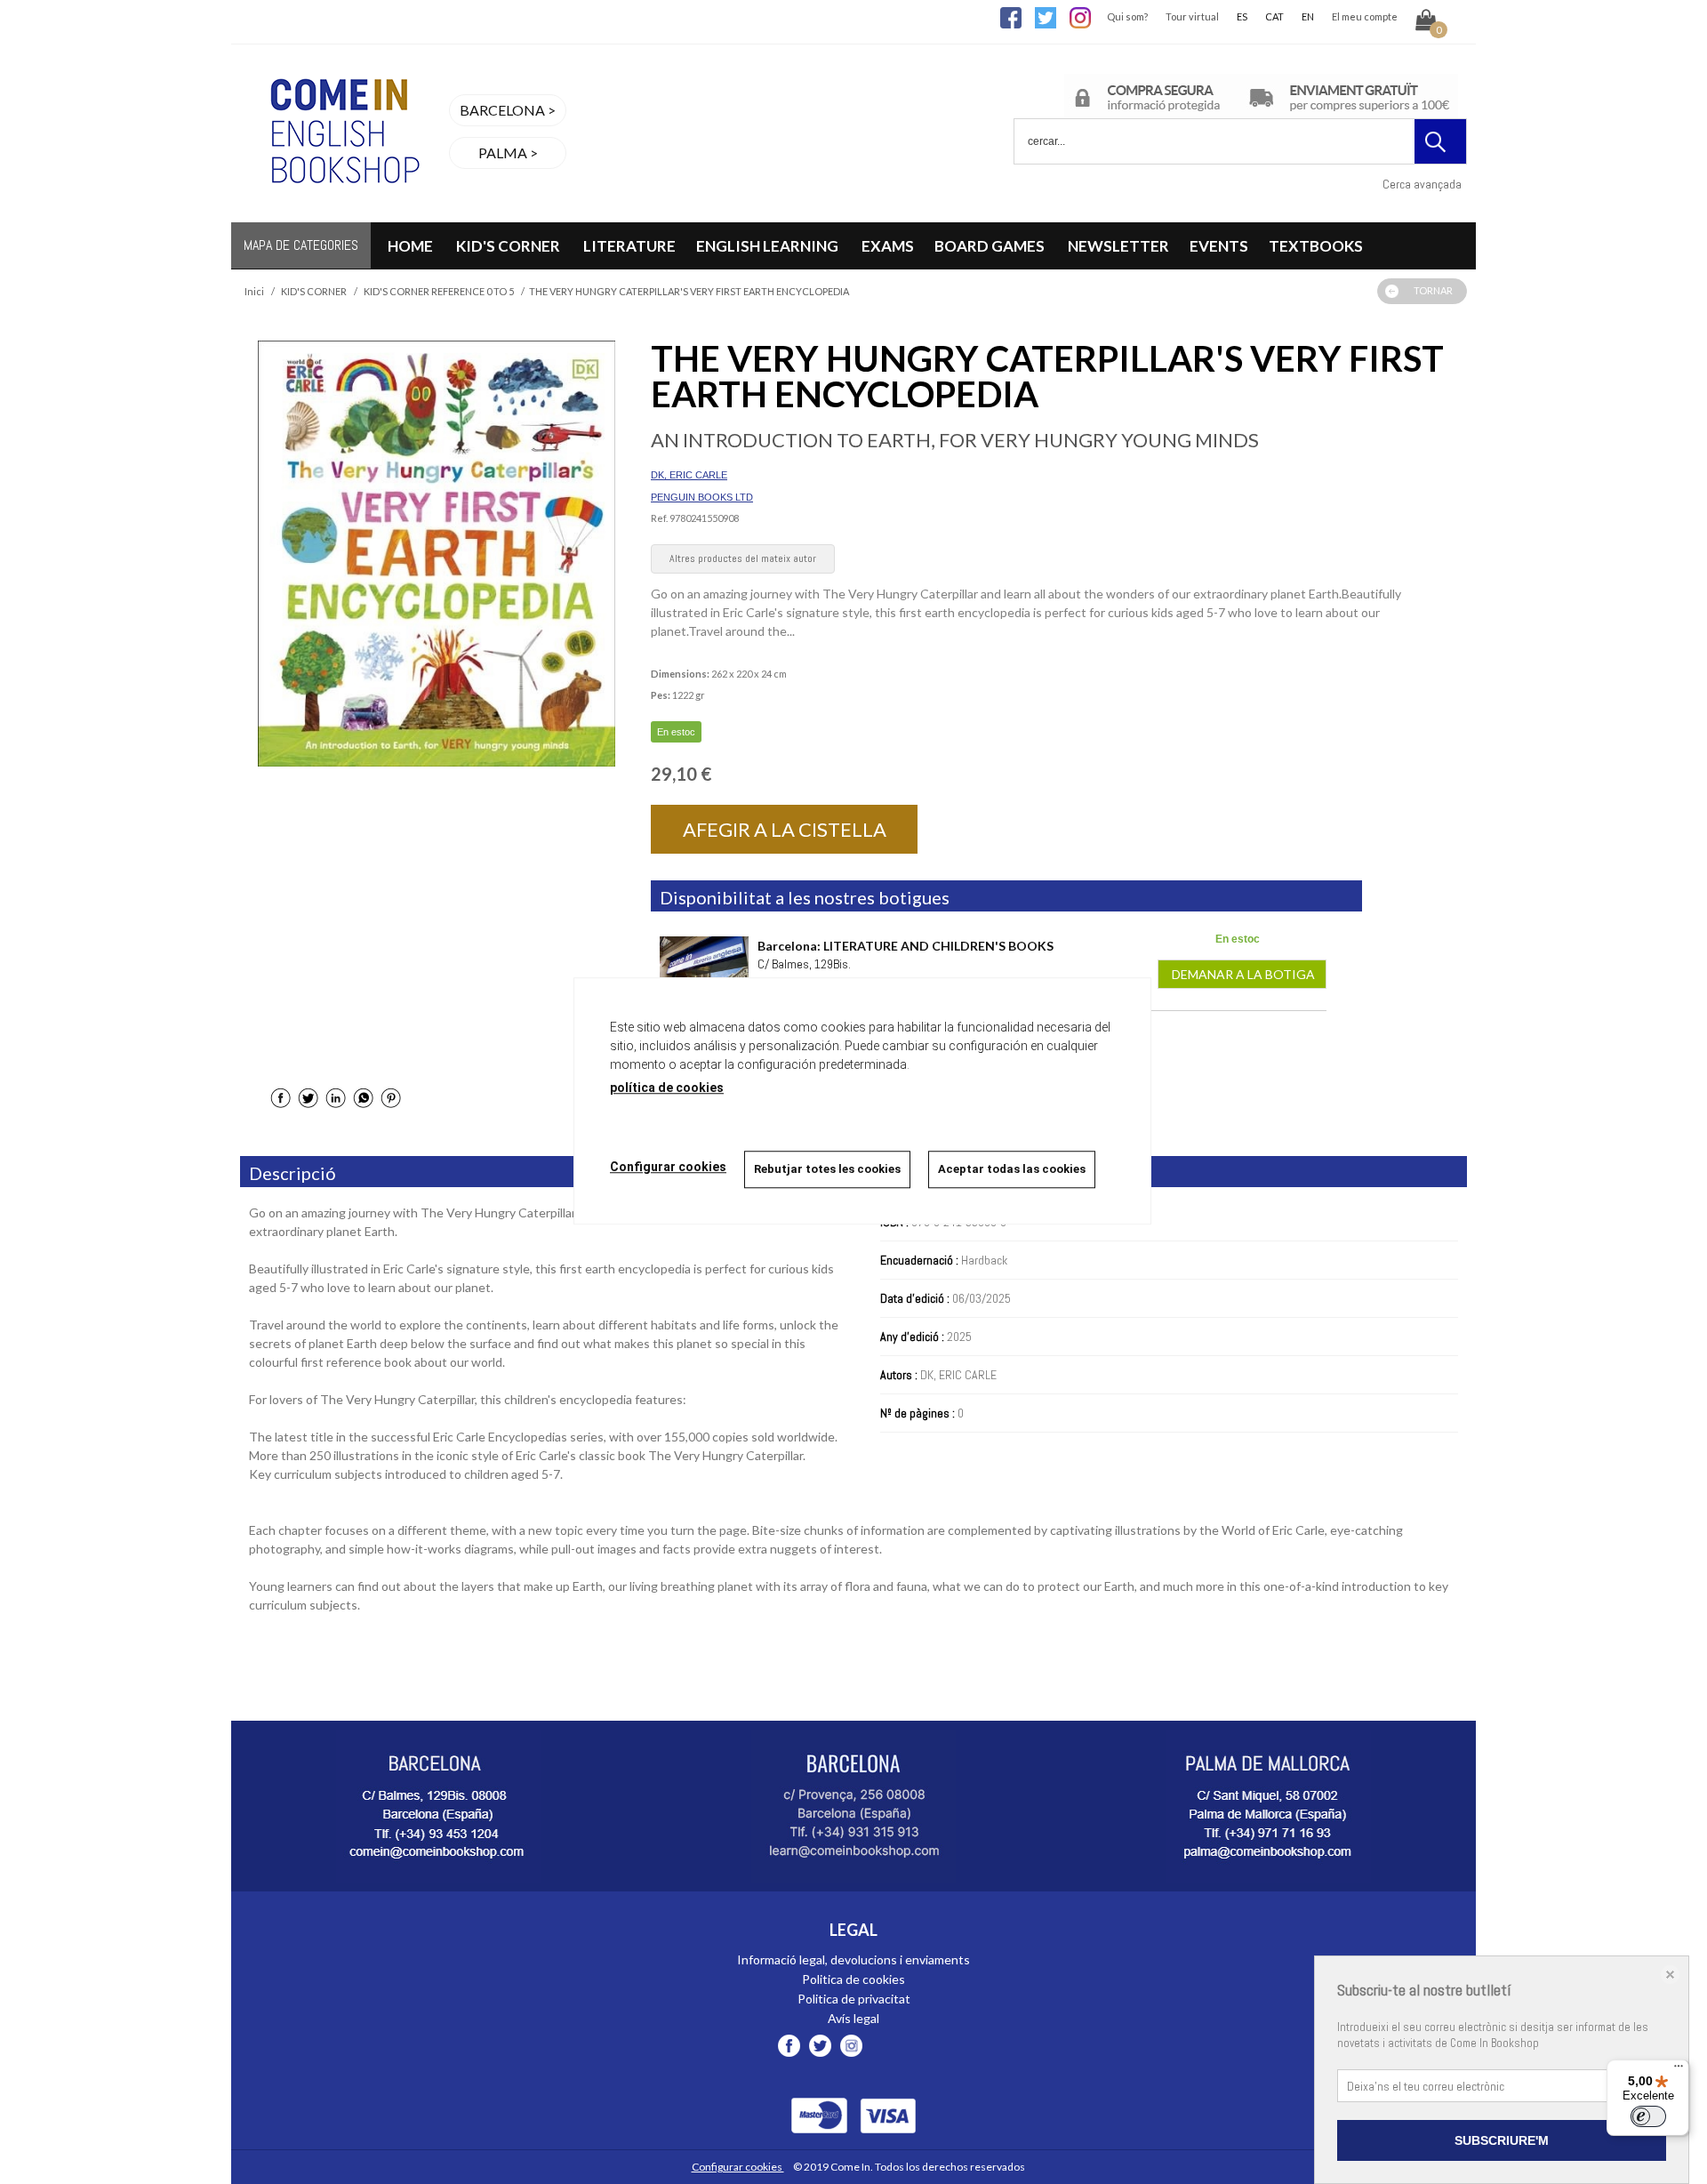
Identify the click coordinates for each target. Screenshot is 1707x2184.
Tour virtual (1192, 16)
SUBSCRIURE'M (1502, 2140)
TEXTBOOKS (1316, 246)
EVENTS (1219, 246)
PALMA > (508, 153)
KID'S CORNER (508, 246)
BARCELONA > (508, 110)
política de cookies (667, 1088)
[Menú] (1679, 2070)
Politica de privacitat (854, 1999)
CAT (1274, 16)
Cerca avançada (1422, 184)
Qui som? (1127, 16)
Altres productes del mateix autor (743, 558)
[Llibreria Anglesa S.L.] (342, 211)
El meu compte (1365, 16)
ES (1242, 16)
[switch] (1648, 2116)
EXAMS (888, 246)
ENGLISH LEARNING (769, 246)
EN (1308, 16)
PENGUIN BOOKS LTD (702, 497)
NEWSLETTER (1118, 246)
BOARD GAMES (991, 246)
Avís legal (853, 2018)
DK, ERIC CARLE (689, 475)
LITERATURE (629, 246)
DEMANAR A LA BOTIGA (1242, 974)
